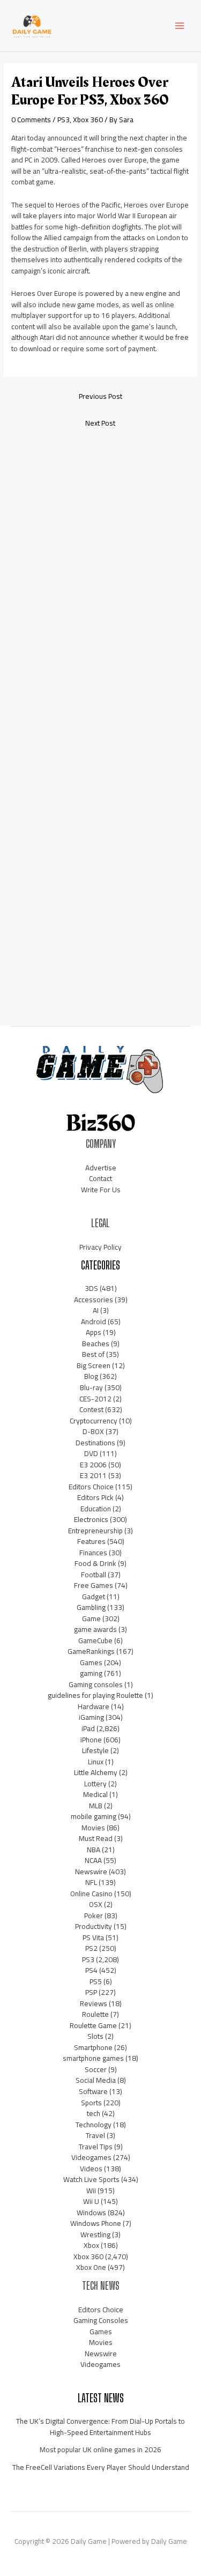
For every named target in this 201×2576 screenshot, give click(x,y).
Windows (91, 2213)
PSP (91, 1992)
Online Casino (91, 1894)
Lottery (95, 1784)
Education (96, 1509)
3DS (91, 1288)
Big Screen (94, 1365)
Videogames (91, 2157)
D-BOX (93, 1431)
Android (94, 1322)
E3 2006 (93, 1465)
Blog (91, 1376)
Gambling (91, 1607)
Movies (93, 1828)
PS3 (64, 120)
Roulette (95, 2014)
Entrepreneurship (95, 1531)
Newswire (91, 1872)
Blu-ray (91, 1387)
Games (91, 1662)
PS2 (91, 1948)
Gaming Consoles (101, 2320)
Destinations (95, 1443)
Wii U (91, 2201)
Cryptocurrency (94, 1421)
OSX (96, 1904)
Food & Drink (95, 1563)
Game (91, 1619)
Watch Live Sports (91, 2179)
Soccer (96, 2069)
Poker (94, 1916)
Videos (91, 2169)
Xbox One (91, 2267)
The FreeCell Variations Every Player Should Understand (101, 2467)
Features (91, 1541)
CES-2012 (95, 1399)
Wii (91, 2191)
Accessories (94, 1300)
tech (94, 2113)
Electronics (91, 1519)
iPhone (91, 1740)
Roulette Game (93, 2025)
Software (93, 2091)
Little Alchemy (96, 1772)
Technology (94, 2125)
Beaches (96, 1343)
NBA (94, 1850)
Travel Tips (96, 2147)
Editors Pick (95, 1497)
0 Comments (31, 120)
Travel (95, 2135)
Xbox (91, 2245)
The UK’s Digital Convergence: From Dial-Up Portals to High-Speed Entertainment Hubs (100, 2427)
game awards (95, 1629)
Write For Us (101, 1190)
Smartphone (93, 2047)
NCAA (93, 1860)
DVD (91, 1453)
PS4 (91, 1970)
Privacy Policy (100, 1247)
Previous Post (100, 396)
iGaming (91, 1717)
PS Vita (93, 1937)
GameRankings (91, 1651)
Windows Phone (96, 2223)
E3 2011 (93, 1475)
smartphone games (93, 2058)
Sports (91, 2103)
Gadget (94, 1597)
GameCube (95, 1640)
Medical (95, 1794)
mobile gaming (94, 1816)
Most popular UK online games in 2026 (100, 2449)
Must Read (96, 1838)
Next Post (100, 423)
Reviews (94, 2003)
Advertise (101, 1168)
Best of (93, 1354)
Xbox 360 (88, 120)
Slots (95, 2036)
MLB (96, 1806)
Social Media (96, 2080)
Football (94, 1575)
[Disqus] (100, 578)
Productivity (94, 1926)
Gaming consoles (96, 1684)
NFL (91, 1882)
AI (96, 1310)
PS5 (96, 1981)
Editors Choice (91, 1487)
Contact (100, 1178)
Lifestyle (95, 1750)
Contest (91, 1409)
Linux (96, 1762)
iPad (88, 1728)
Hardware (94, 1706)
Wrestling (95, 2234)
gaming (91, 1673)
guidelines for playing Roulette (95, 1695)
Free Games (94, 1585)
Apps (94, 1332)
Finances (93, 1553)
